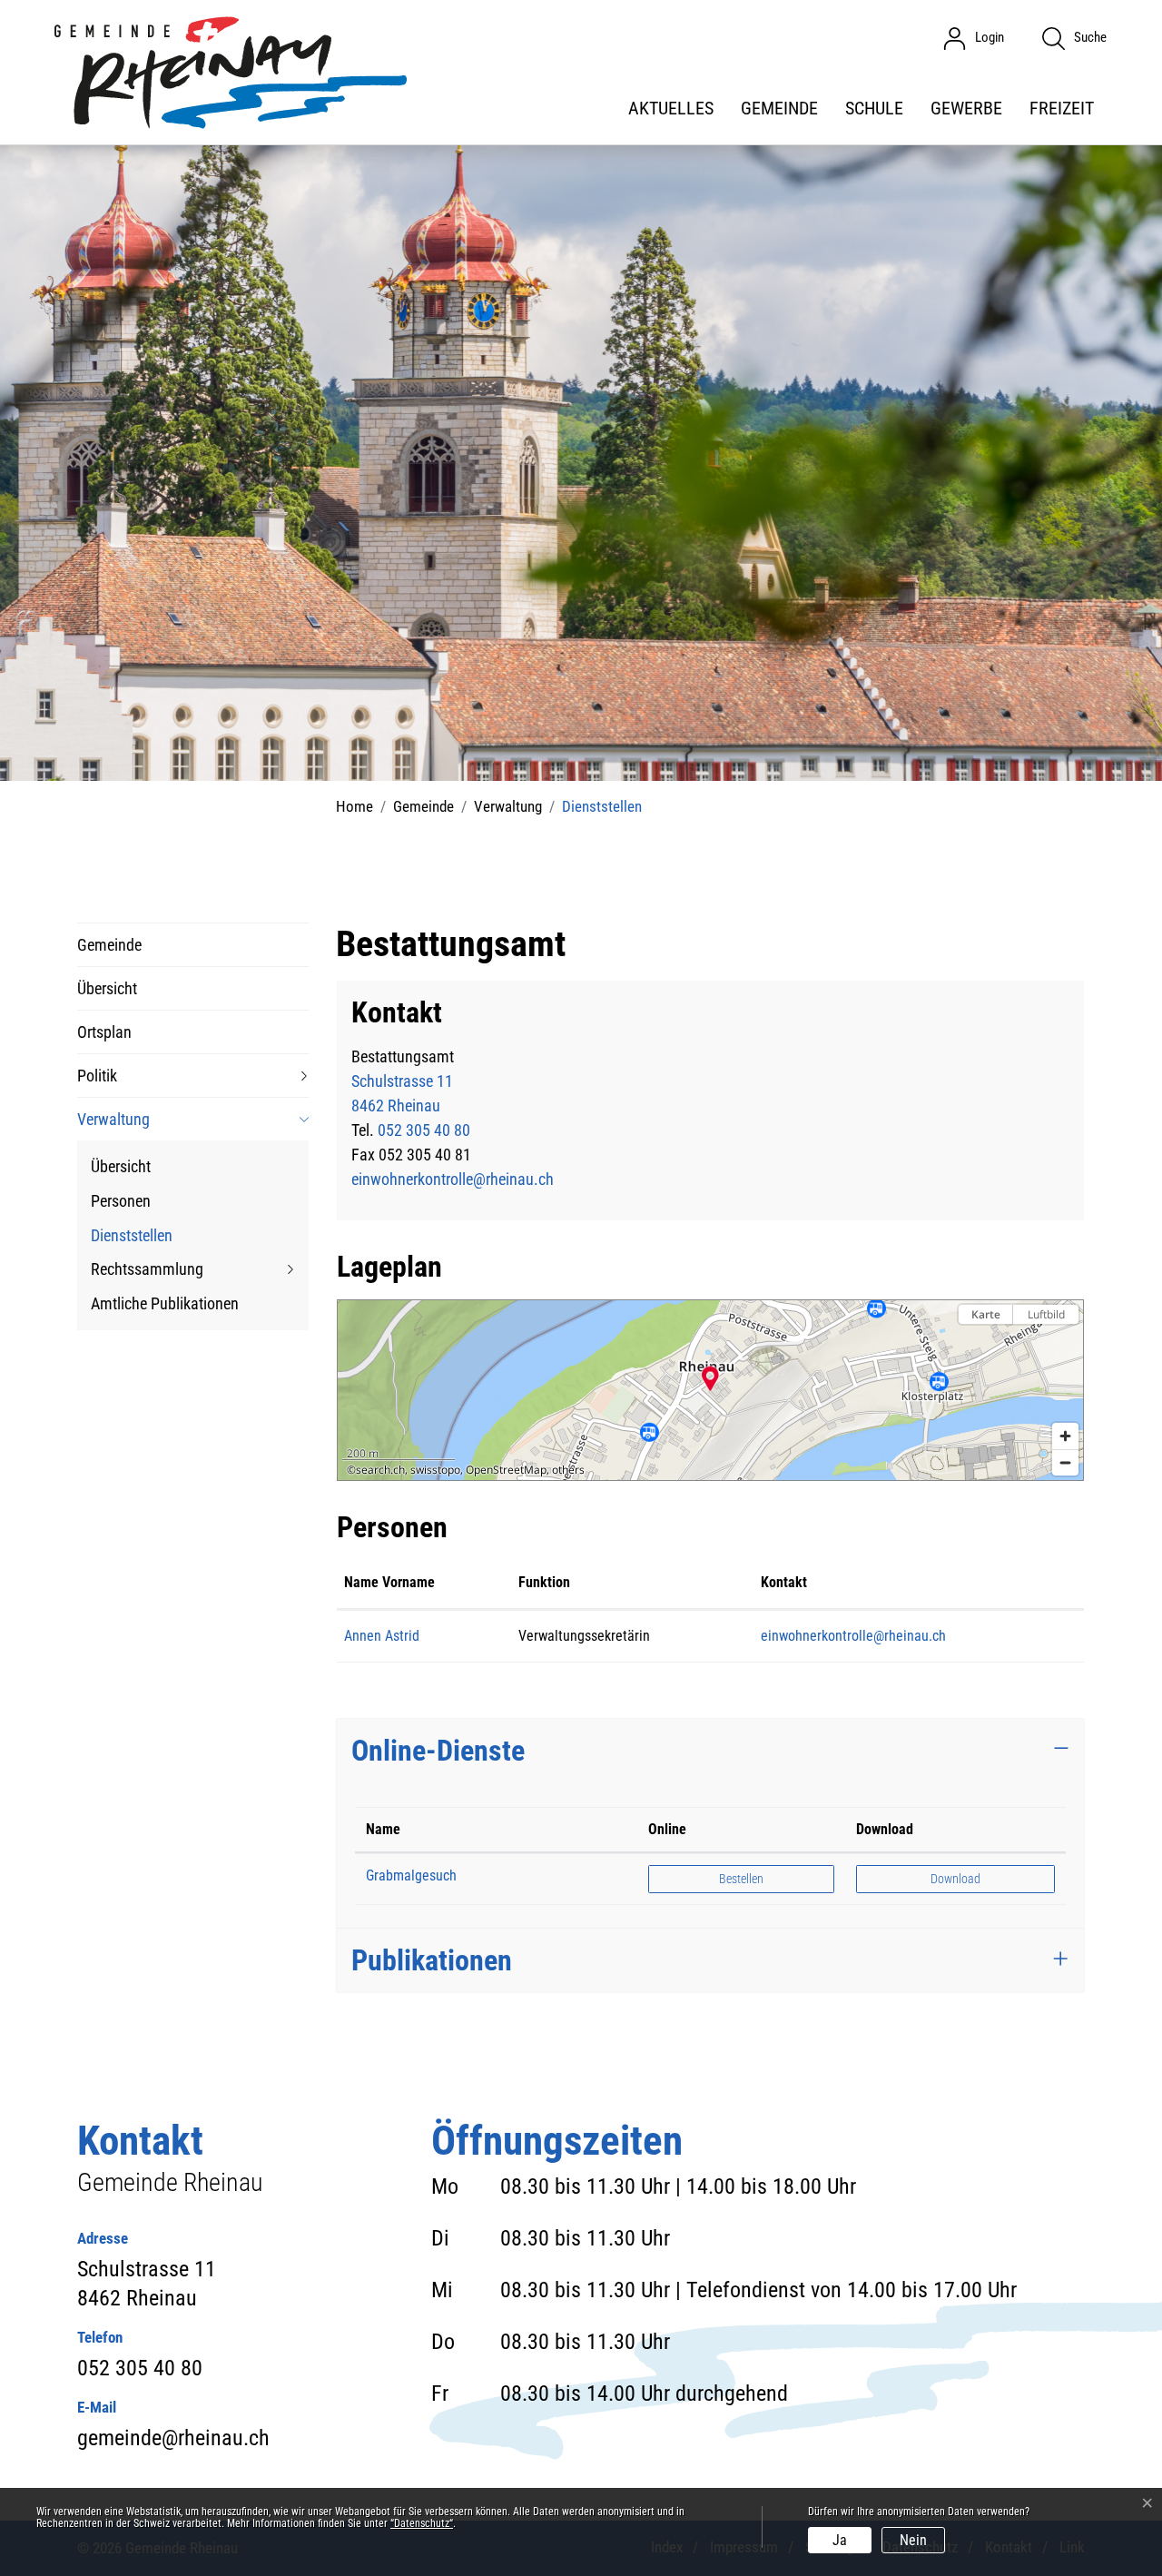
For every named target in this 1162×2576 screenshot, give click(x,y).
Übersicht (107, 988)
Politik (97, 1076)
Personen (121, 1201)
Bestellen (757, 1878)
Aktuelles (671, 108)
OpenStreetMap (506, 1470)
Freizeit (1062, 108)
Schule (874, 108)
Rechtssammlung (147, 1269)
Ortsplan (104, 1032)
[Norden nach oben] (1065, 1346)
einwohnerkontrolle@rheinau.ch (453, 1179)
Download (885, 1829)
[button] (710, 1378)
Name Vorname (389, 1582)
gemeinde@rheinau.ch (173, 2438)
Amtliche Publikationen (165, 1303)
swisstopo (435, 1470)
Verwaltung (113, 1119)
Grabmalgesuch (411, 1875)
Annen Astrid (382, 1636)
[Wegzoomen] (1065, 1462)
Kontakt (784, 1582)
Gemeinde (779, 108)
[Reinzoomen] (1065, 1436)
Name (383, 1829)
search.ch (380, 1470)
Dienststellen (132, 1239)
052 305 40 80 (424, 1130)
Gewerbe (966, 108)
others (568, 1470)
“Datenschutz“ (422, 2523)
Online (667, 1829)
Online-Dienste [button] (438, 1751)
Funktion (544, 1582)
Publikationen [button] (432, 1960)
